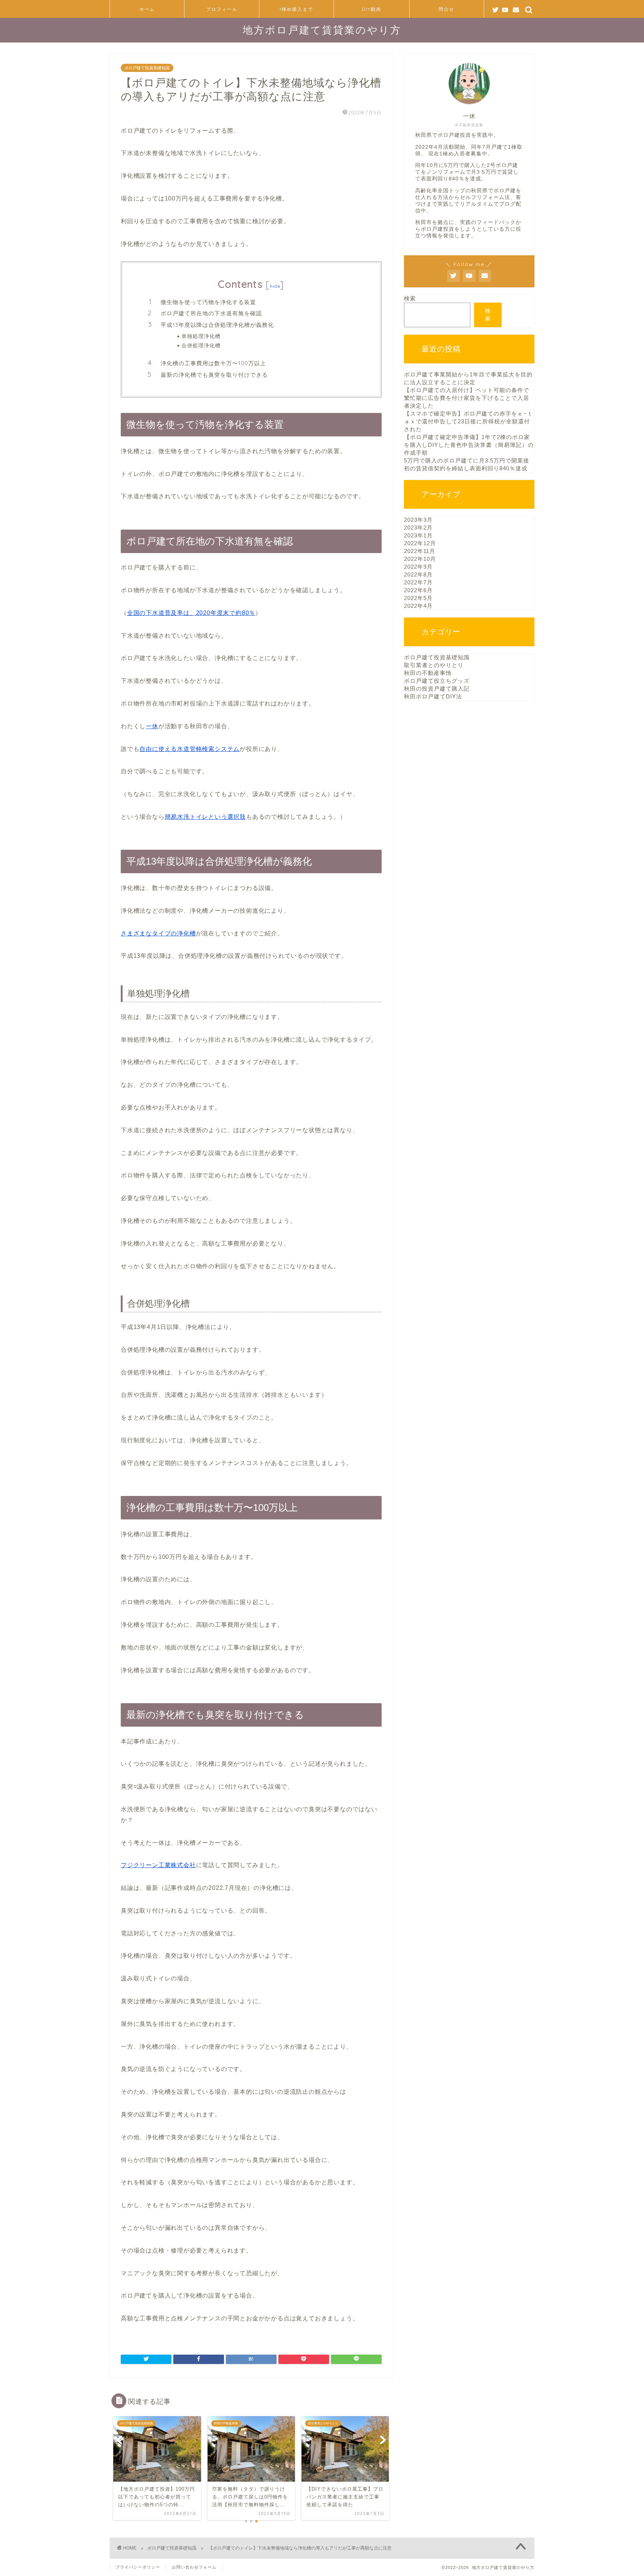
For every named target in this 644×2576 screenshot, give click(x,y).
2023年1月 (418, 535)
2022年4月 (418, 606)
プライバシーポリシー (138, 2567)
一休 (152, 726)
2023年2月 (418, 528)
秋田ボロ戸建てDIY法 (433, 696)
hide (275, 286)
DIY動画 (372, 9)
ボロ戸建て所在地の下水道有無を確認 (211, 313)
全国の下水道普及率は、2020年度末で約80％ (191, 613)
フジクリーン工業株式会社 (158, 1865)
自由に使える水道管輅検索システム (190, 749)
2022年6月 (418, 590)
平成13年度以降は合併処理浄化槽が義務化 (217, 325)
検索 (410, 298)
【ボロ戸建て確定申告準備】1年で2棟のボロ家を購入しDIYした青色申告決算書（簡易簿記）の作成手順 (469, 445)
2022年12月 (420, 543)
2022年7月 (418, 582)
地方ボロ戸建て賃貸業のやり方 (322, 30)
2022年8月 (418, 574)
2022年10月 (420, 559)
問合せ (446, 9)
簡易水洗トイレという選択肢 (205, 817)
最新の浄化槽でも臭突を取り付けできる (214, 375)
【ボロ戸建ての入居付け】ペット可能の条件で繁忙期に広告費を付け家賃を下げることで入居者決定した (467, 398)
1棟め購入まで (296, 9)
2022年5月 (418, 598)
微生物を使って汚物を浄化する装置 (208, 302)
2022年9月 (418, 567)
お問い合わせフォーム (194, 2567)
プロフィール (222, 9)
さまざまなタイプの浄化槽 (158, 933)
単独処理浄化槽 (201, 336)
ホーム (147, 9)
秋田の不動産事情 (428, 673)
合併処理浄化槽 (201, 345)
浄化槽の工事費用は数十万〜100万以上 (213, 363)
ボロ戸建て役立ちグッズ (437, 681)
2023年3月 (418, 520)
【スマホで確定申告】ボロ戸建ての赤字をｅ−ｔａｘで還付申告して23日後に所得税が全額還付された (468, 421)
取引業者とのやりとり (434, 665)
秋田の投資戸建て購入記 (437, 689)
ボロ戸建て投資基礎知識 (147, 68)
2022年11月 (420, 551)
